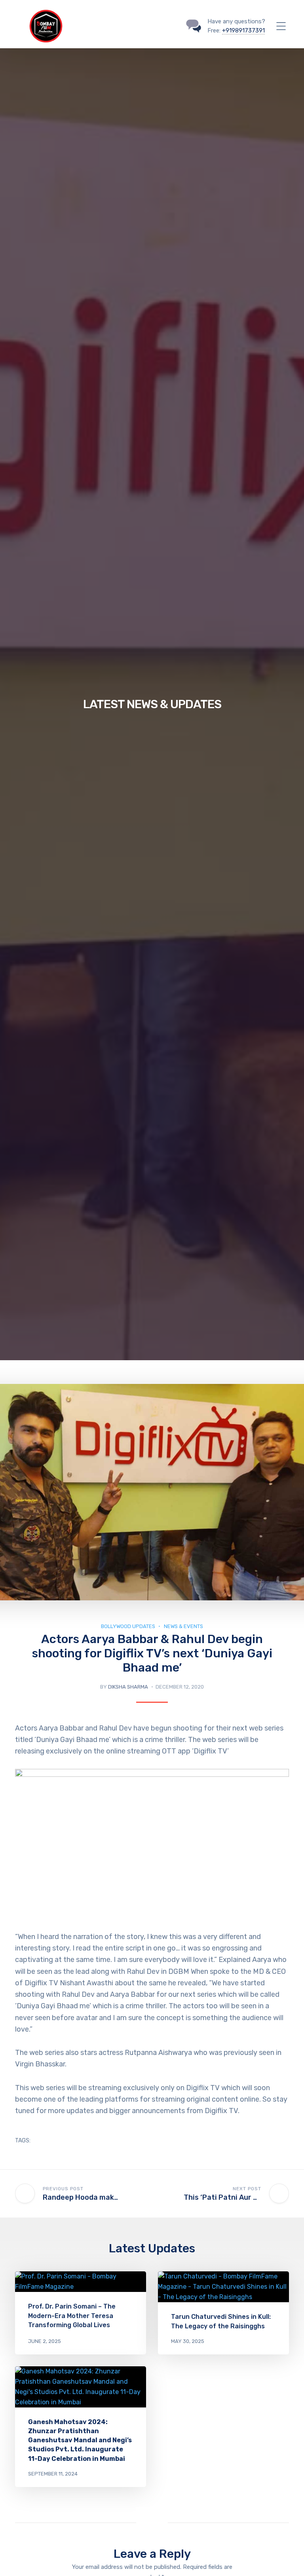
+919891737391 (243, 30)
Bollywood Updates (128, 1626)
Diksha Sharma (128, 1687)
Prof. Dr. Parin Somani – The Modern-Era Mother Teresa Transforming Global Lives (72, 2315)
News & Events (183, 1626)
